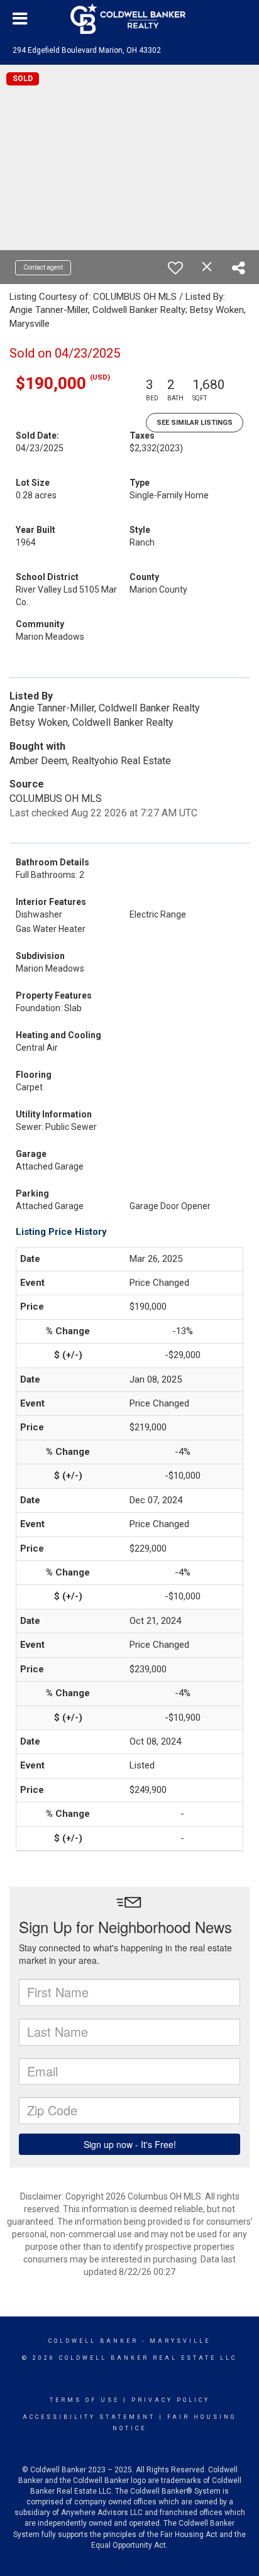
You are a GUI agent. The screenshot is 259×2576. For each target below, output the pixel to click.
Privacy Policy (171, 2400)
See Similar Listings (195, 423)
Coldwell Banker (93, 2341)
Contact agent (43, 267)
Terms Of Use (85, 2400)
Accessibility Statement (89, 2417)
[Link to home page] (129, 19)
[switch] (175, 268)
